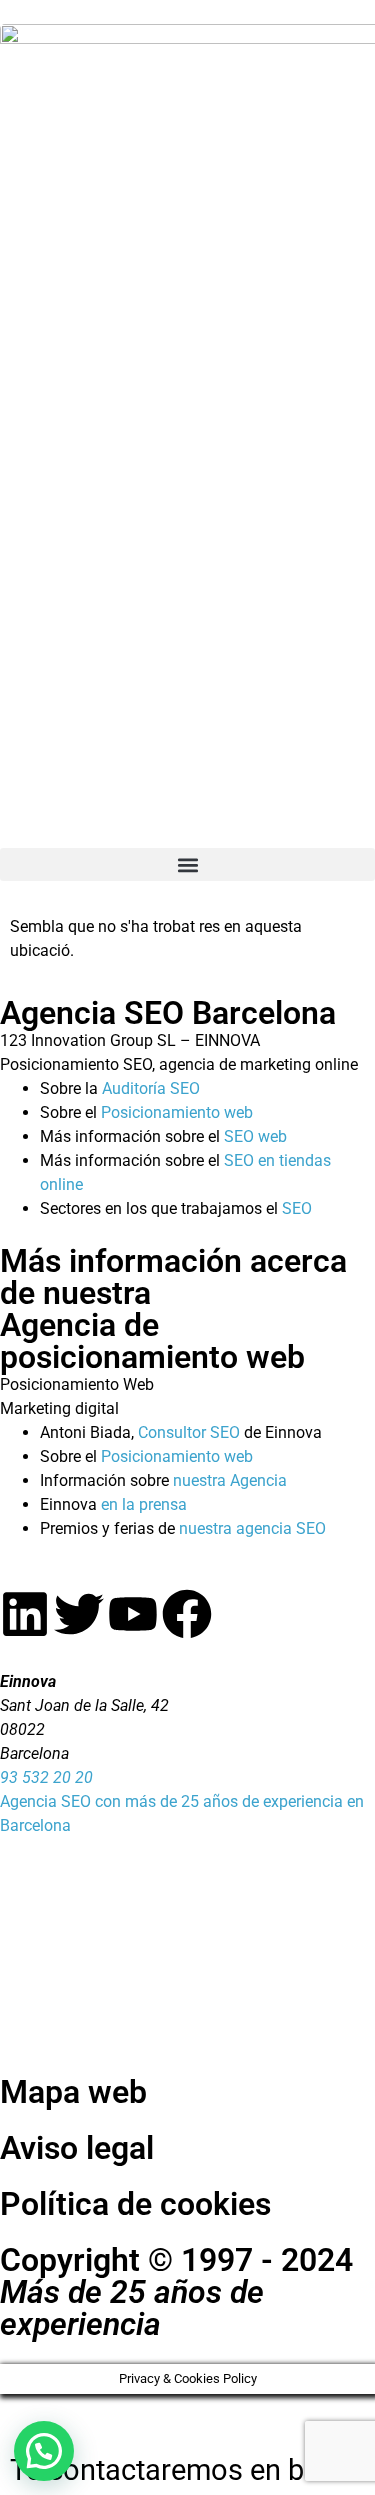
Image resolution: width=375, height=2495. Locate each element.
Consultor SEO (189, 1432)
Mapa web (73, 2092)
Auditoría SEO (151, 1088)
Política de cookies (135, 2204)
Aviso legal (77, 2148)
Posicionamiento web (177, 1112)
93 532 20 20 (46, 1777)
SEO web (255, 1136)
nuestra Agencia (230, 1480)
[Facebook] (187, 1614)
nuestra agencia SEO (252, 1528)
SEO (297, 1208)
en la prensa (144, 1504)
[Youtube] (133, 1614)
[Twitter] (79, 1614)
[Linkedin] (25, 1614)
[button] (187, 864)
